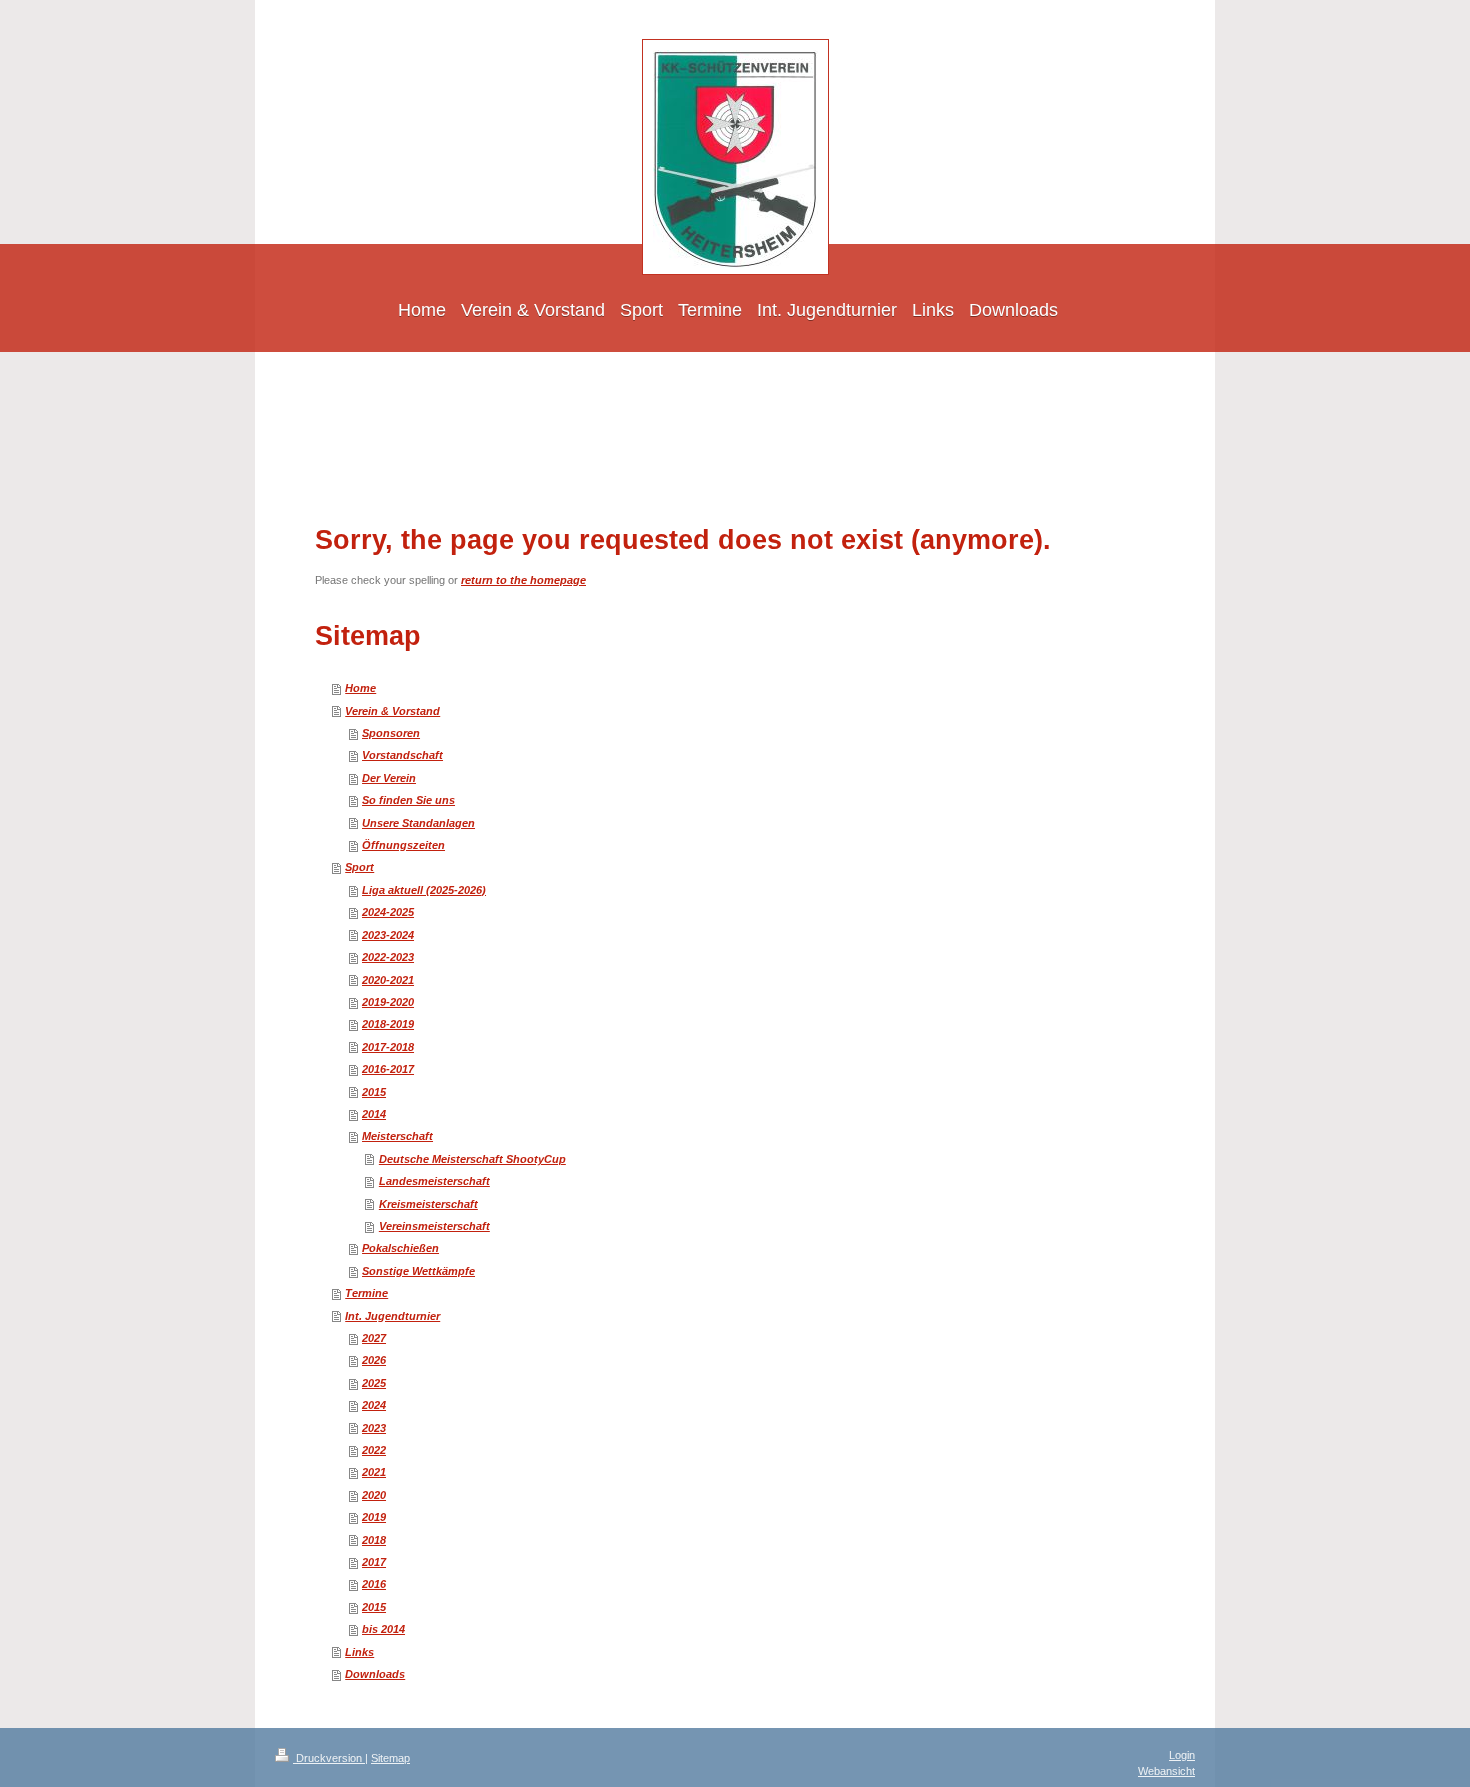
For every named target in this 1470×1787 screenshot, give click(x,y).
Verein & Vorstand (392, 711)
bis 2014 (383, 1629)
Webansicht (1166, 1771)
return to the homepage (523, 580)
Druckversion (329, 1758)
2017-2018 (388, 1047)
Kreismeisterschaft (428, 1204)
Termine (366, 1293)
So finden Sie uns (408, 800)
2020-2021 (388, 980)
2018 (374, 1540)
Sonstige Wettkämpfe (418, 1271)
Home (360, 688)
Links (359, 1652)
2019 (374, 1517)
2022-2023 (388, 957)
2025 (374, 1383)
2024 (374, 1405)
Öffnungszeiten (403, 845)
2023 (374, 1428)
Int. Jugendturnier (392, 1316)
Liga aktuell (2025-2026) (424, 890)
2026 (374, 1360)
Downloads (375, 1674)
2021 (374, 1472)
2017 (374, 1562)
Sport (359, 867)
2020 (374, 1495)
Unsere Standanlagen (418, 823)
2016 (374, 1584)
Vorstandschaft (402, 755)
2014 (374, 1114)
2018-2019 (388, 1024)
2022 (374, 1450)
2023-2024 (388, 935)
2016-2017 (388, 1069)
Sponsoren (391, 733)
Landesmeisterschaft (434, 1181)
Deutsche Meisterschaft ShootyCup (472, 1159)
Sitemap (390, 1758)
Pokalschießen (400, 1248)
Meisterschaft (397, 1136)
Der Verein (389, 778)
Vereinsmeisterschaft (434, 1226)
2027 (374, 1338)
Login (1182, 1755)
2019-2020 (388, 1002)
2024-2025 (388, 912)
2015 (374, 1092)
